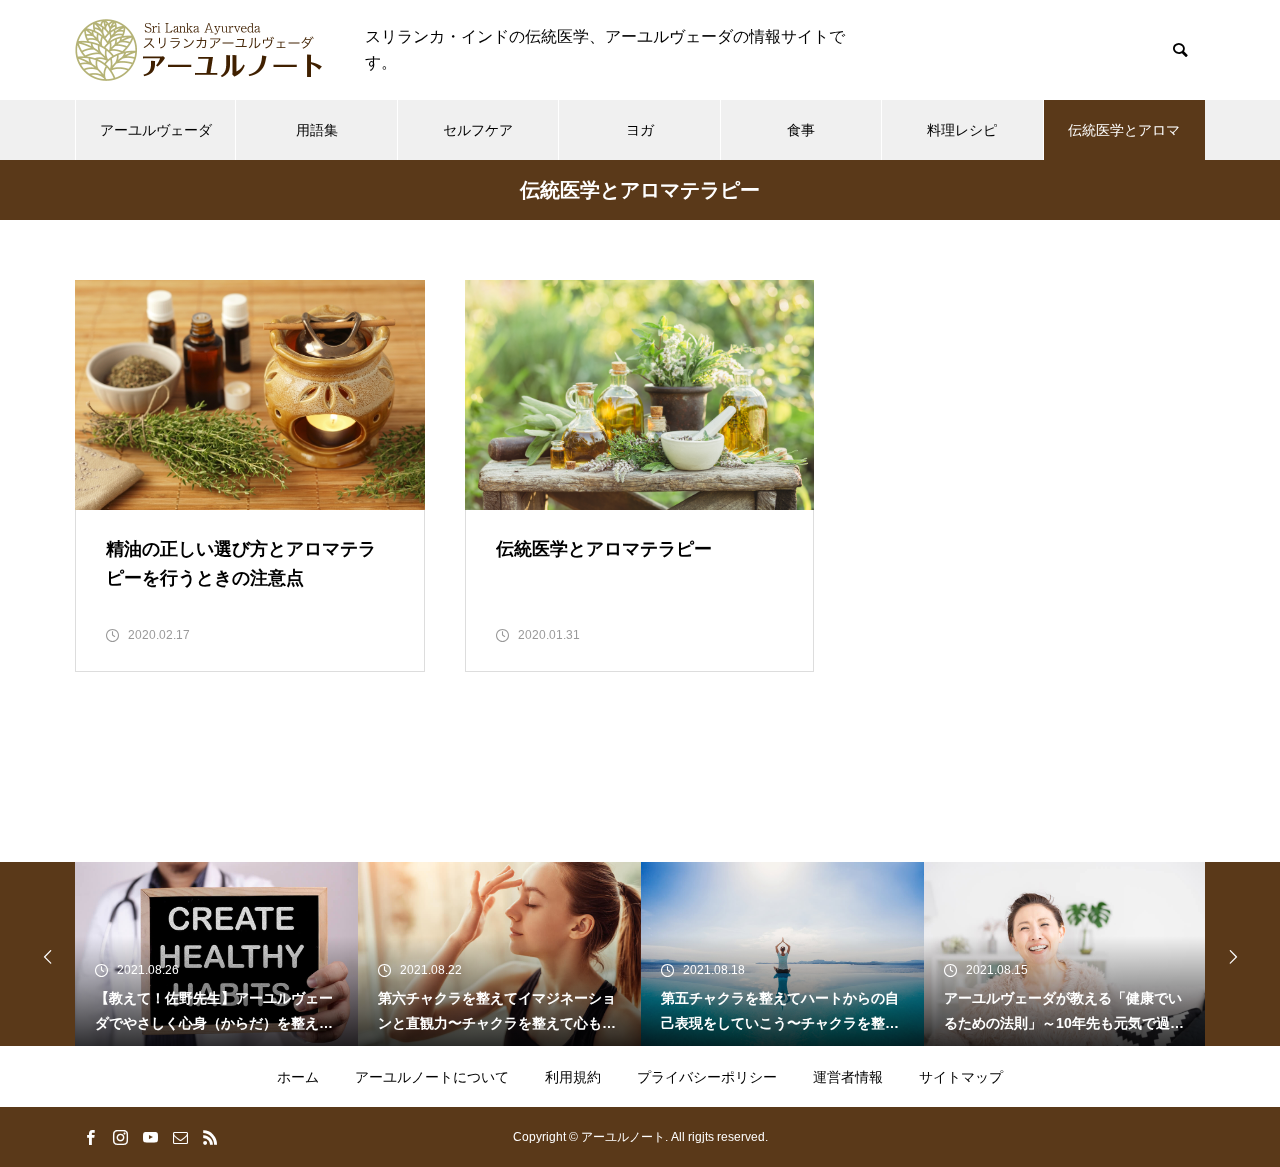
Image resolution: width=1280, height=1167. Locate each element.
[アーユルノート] (200, 50)
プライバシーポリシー (707, 1077)
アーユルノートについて (432, 1077)
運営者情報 (848, 1077)
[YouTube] (150, 1137)
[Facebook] (90, 1137)
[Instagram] (120, 1137)
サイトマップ (961, 1077)
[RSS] (210, 1137)
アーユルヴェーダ (156, 130)
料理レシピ (962, 130)
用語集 (317, 130)
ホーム (298, 1077)
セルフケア (478, 130)
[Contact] (180, 1137)
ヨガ (640, 130)
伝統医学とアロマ (1124, 130)
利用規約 (573, 1077)
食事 (801, 130)
